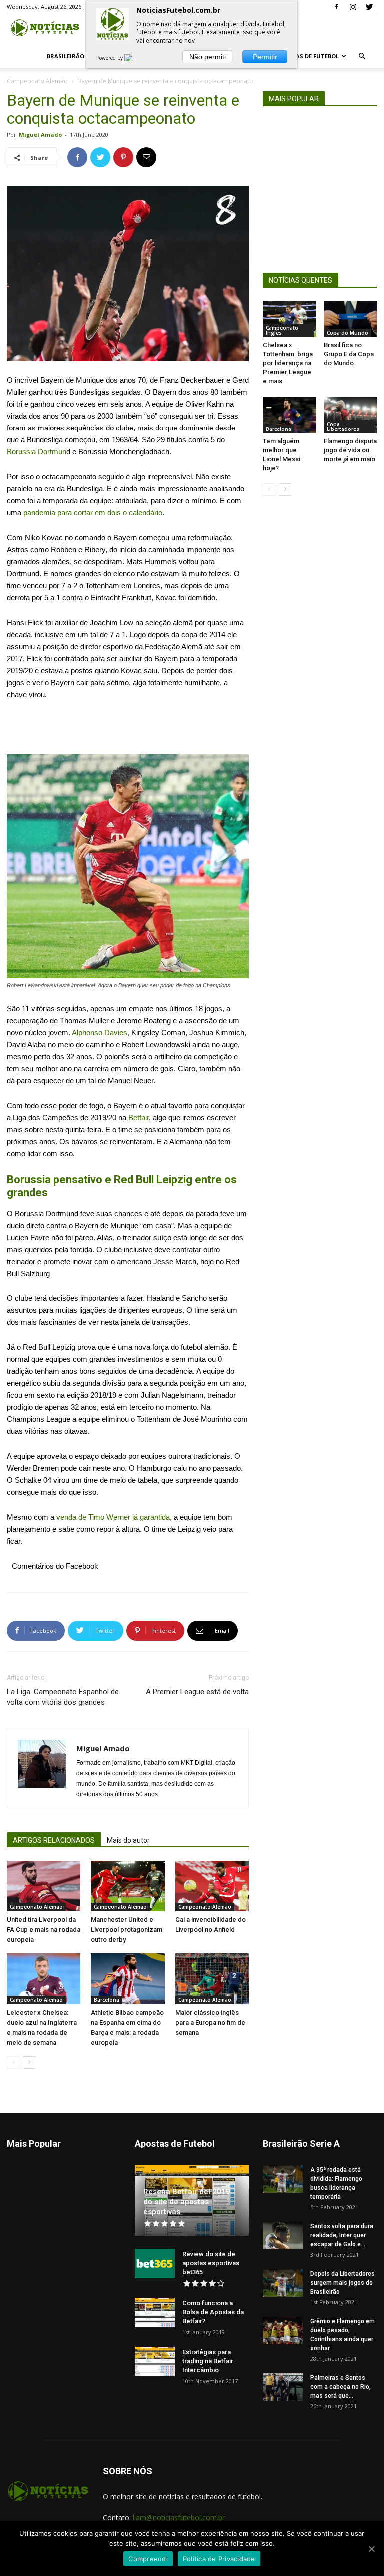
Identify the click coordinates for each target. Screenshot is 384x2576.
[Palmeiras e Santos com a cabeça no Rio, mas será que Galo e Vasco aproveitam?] (283, 2387)
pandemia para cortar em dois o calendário (93, 513)
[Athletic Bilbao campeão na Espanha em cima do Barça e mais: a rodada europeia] (128, 1978)
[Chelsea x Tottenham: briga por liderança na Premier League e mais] (290, 319)
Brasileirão (66, 56)
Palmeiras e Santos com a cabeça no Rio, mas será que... (341, 2387)
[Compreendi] (371, 2549)
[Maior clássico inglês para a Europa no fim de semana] (212, 1978)
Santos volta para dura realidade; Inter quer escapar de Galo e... (342, 2235)
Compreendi (148, 2559)
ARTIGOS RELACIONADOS (54, 1840)
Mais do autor (128, 1840)
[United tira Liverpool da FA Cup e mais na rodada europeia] (44, 1886)
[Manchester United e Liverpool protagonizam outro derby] (128, 1886)
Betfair (139, 1117)
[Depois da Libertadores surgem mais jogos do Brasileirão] (283, 2283)
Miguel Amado (40, 135)
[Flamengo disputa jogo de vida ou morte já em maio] (351, 415)
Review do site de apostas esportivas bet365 (211, 2263)
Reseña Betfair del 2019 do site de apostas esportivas (187, 2202)
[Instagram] (353, 7)
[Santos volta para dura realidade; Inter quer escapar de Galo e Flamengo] (283, 2236)
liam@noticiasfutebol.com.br (179, 2517)
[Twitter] (369, 7)
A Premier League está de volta (197, 1692)
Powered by (110, 58)
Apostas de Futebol (308, 56)
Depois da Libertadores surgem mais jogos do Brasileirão (343, 2283)
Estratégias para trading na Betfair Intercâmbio (208, 2361)
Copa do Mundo (348, 333)
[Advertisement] (128, 729)
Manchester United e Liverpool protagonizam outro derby (127, 1930)
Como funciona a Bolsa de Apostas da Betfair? (213, 2312)
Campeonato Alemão (37, 81)
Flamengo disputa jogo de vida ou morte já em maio (350, 450)
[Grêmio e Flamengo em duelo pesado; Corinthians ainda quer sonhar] (283, 2331)
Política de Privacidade (219, 2559)
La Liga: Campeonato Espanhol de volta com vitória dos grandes (63, 1697)
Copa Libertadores (343, 427)
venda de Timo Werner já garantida (113, 1517)
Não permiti (208, 57)
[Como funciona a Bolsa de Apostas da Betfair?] (155, 2313)
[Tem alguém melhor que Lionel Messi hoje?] (290, 415)
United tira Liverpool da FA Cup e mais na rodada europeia (44, 1930)
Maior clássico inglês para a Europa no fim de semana (210, 2022)
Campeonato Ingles (282, 330)
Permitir (265, 57)
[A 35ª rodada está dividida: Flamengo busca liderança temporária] (283, 2179)
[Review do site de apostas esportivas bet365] (155, 2264)
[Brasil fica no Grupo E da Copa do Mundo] (351, 319)
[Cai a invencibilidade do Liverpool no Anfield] (212, 1886)
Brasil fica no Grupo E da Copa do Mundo (349, 354)
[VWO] (134, 58)
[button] (362, 57)
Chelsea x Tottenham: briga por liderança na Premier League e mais (288, 363)
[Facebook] (336, 7)
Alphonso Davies (100, 1033)
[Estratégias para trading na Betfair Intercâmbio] (155, 2362)
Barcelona (107, 2000)
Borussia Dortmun (37, 452)
